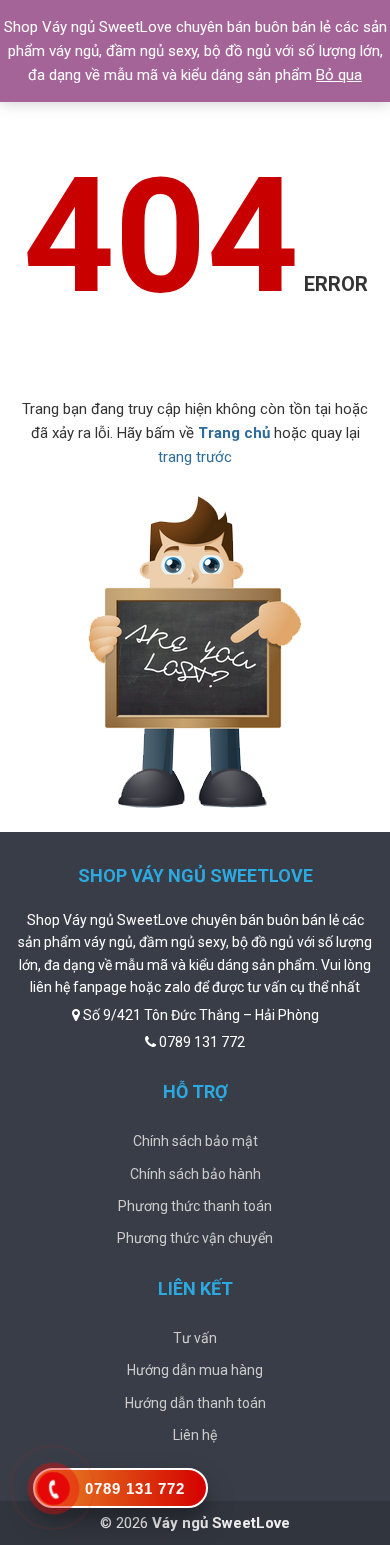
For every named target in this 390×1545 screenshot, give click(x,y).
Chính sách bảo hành (195, 1174)
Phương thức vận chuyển (195, 1238)
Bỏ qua (339, 75)
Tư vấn (195, 1338)
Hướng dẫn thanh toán (195, 1403)
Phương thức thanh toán (195, 1206)
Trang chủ (234, 433)
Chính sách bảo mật (195, 1141)
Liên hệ (195, 1435)
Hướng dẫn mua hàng (195, 1370)
